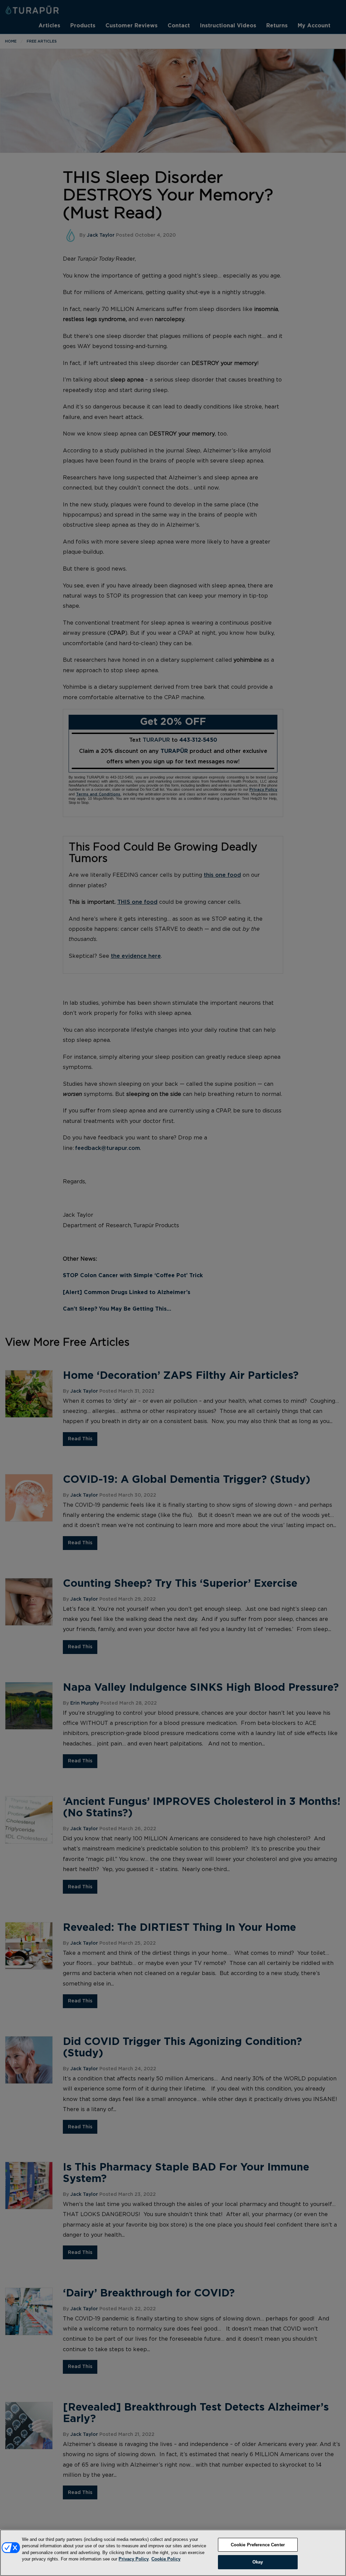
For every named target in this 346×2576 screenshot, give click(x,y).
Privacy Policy (134, 2559)
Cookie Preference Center (258, 2545)
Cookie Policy (166, 2559)
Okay (258, 2562)
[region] (173, 2553)
